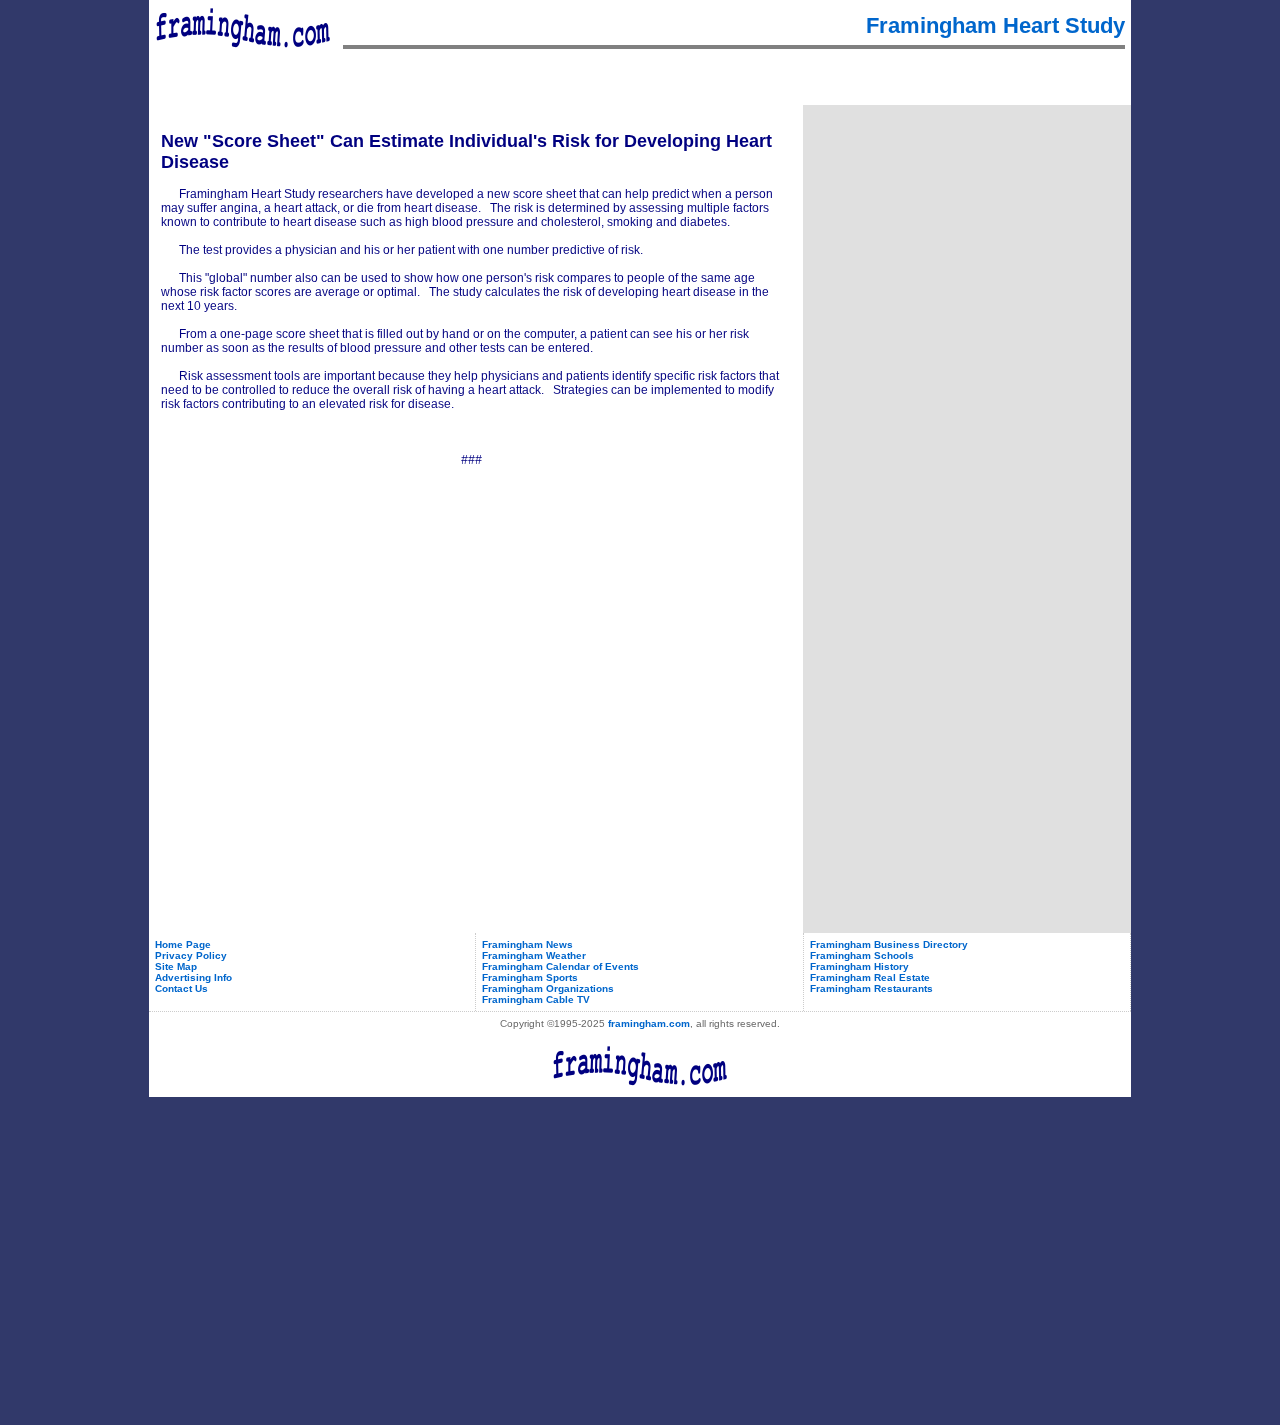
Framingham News (527, 944)
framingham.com (649, 1023)
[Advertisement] (967, 234)
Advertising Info (193, 977)
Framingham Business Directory (889, 944)
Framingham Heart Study (995, 25)
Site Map (176, 966)
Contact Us (181, 988)
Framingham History (859, 966)
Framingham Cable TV (536, 999)
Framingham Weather (534, 955)
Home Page (183, 944)
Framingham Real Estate (870, 977)
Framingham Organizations (548, 988)
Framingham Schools (862, 955)
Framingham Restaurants (871, 988)
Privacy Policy (191, 955)
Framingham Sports (530, 977)
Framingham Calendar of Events (560, 966)
